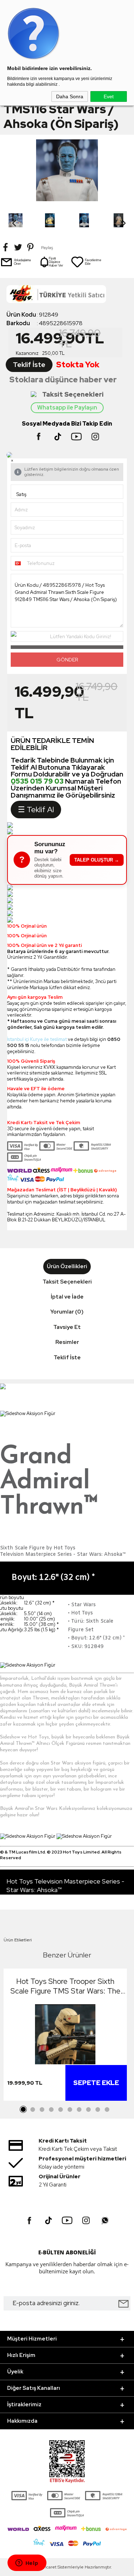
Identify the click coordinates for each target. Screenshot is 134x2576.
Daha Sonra (70, 96)
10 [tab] (107, 2110)
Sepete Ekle (96, 2083)
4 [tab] (51, 2110)
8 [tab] (89, 2110)
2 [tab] (33, 2110)
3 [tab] (42, 2110)
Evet (109, 96)
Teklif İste (29, 365)
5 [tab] (61, 2110)
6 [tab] (70, 2110)
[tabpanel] (65, 2037)
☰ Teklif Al (36, 810)
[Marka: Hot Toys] (67, 296)
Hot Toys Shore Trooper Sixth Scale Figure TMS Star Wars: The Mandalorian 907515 (65, 1986)
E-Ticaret (48, 2567)
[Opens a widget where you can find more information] (27, 2563)
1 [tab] (24, 2110)
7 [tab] (79, 2110)
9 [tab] (98, 2110)
